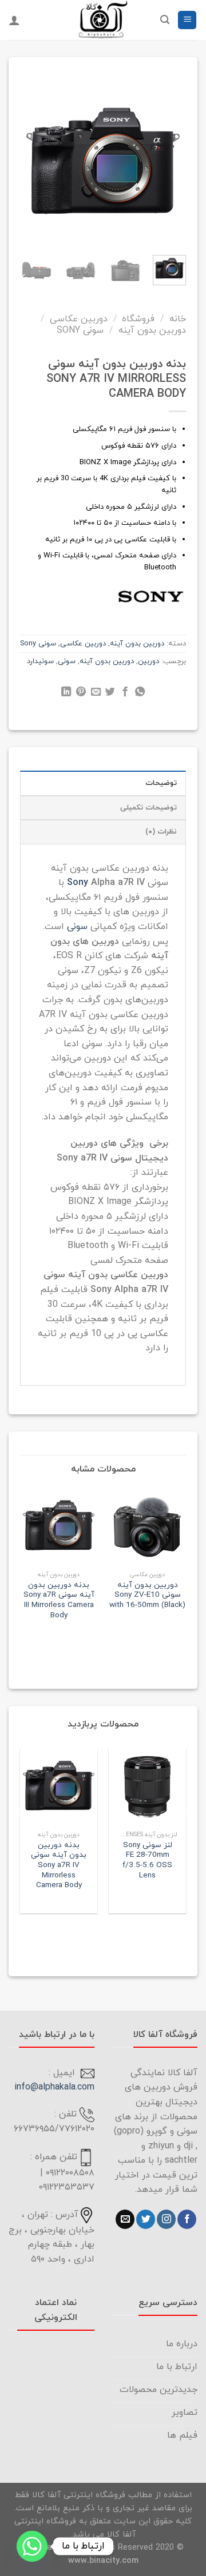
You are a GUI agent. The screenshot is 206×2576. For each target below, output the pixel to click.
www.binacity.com (103, 2561)
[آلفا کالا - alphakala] (103, 20)
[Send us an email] (125, 2219)
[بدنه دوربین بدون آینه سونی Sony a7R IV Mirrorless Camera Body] (59, 1787)
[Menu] (187, 20)
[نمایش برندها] (150, 595)
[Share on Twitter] (110, 693)
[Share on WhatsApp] (140, 693)
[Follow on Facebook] (187, 2219)
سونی (67, 661)
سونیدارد (40, 661)
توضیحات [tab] (161, 783)
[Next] (29, 158)
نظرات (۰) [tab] (161, 832)
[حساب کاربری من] (14, 20)
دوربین (148, 661)
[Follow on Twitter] (146, 2219)
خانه (178, 319)
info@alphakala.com (54, 2087)
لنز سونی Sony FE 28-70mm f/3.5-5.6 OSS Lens (147, 1861)
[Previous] (170, 158)
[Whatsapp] (32, 2546)
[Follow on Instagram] (166, 2219)
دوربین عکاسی (79, 319)
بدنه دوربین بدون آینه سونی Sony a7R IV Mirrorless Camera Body (59, 1865)
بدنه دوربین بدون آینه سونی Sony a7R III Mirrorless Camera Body (59, 1600)
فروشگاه (138, 319)
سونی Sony (80, 330)
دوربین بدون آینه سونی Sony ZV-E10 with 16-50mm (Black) (147, 1595)
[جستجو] (165, 20)
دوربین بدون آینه (152, 330)
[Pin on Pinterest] (81, 693)
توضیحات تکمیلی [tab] (148, 808)
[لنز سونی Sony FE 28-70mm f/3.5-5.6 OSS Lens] (147, 1787)
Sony (78, 883)
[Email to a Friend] (95, 693)
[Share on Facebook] (125, 693)
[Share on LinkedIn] (66, 693)
